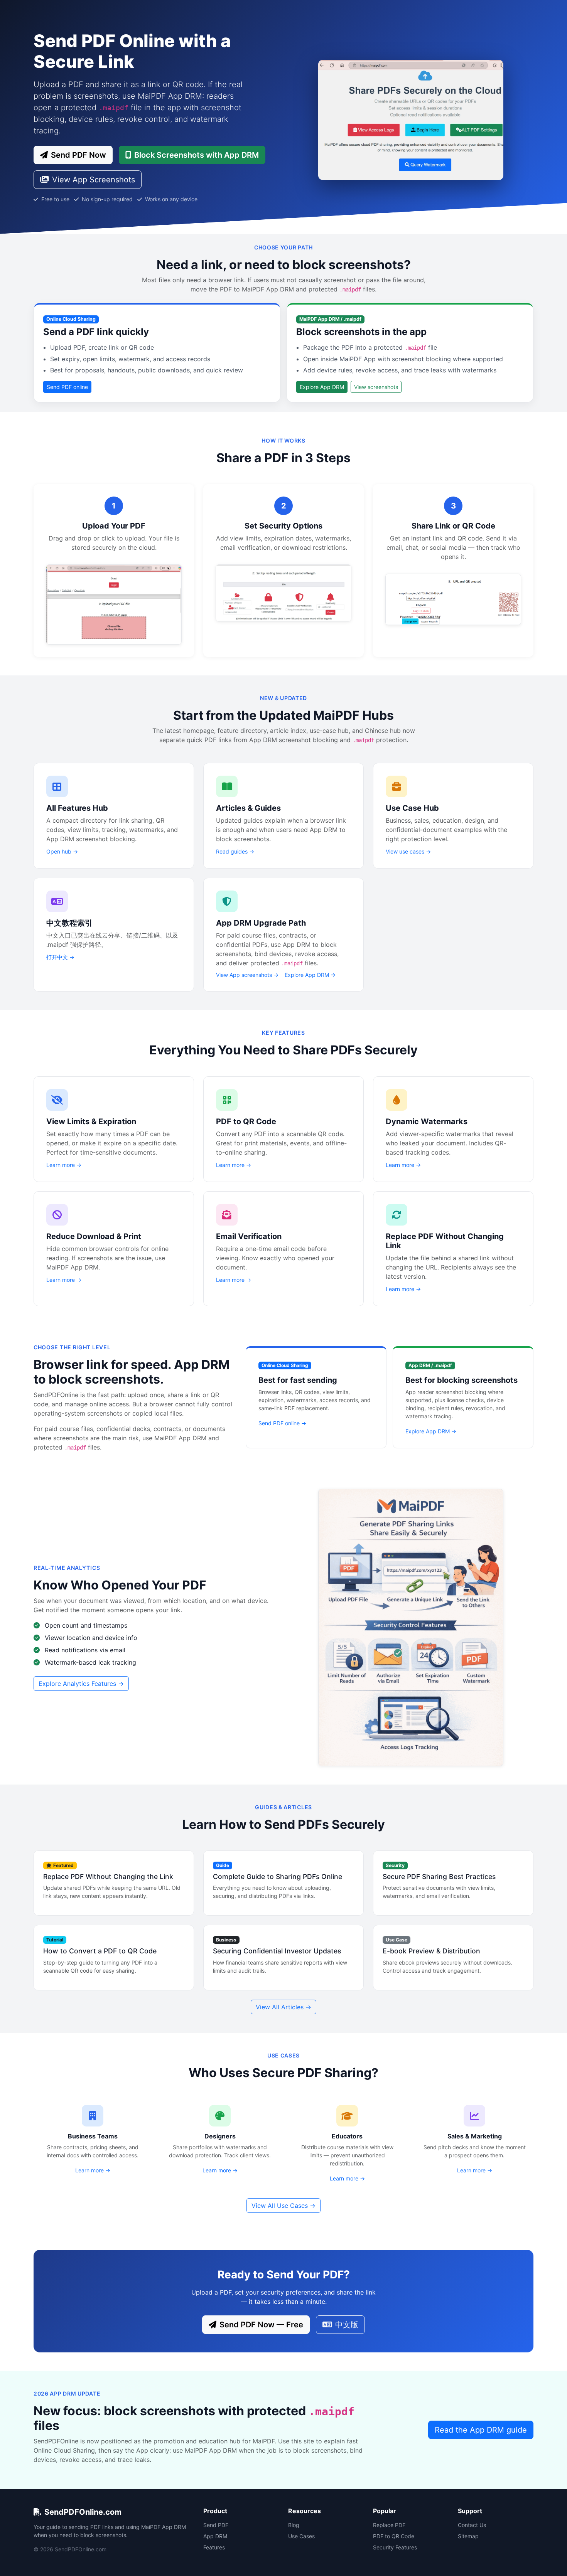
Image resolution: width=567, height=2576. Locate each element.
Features (214, 2547)
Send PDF (216, 2525)
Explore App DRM (322, 387)
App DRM (215, 2536)
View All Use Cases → (283, 2206)
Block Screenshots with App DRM (197, 155)
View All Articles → (283, 2007)
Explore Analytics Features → (81, 1684)
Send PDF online (67, 387)
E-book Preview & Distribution (431, 1951)
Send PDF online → (282, 1423)
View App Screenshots (94, 180)
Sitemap (468, 2536)
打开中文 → (60, 957)
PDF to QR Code (394, 2536)
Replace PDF (389, 2525)
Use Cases (301, 2536)
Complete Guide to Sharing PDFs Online (278, 1876)
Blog (294, 2525)
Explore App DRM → (310, 975)
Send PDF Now (78, 155)
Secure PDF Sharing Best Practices (439, 1876)
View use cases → (408, 851)
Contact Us (472, 2525)
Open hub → (62, 851)
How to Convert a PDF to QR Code (100, 1951)
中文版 (347, 2325)
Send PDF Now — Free (261, 2325)
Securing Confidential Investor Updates (277, 1951)
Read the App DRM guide (481, 2430)
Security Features (395, 2547)
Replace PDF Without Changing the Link (108, 1876)
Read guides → (235, 851)
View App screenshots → (247, 975)
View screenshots (376, 387)
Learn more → (64, 1165)
